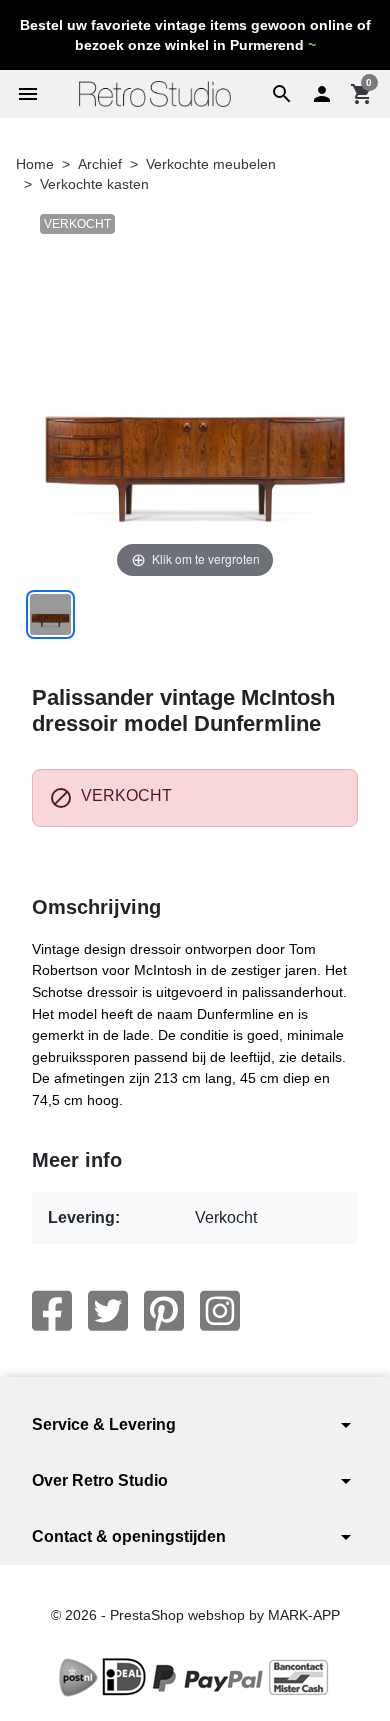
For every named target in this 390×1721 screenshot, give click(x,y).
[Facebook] (52, 1311)
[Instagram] (220, 1311)
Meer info (77, 1160)
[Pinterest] (164, 1311)
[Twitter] (108, 1311)
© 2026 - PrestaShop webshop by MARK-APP (195, 1615)
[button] (282, 94)
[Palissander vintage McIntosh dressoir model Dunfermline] (50, 614)
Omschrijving (96, 907)
